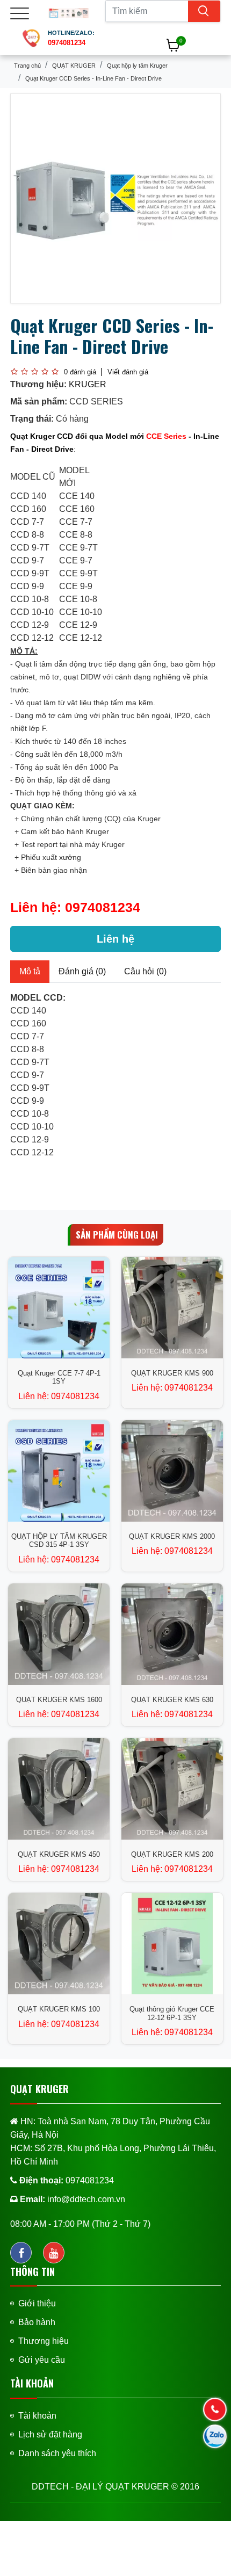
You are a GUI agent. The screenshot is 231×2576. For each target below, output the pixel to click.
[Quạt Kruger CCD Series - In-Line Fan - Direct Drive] (115, 198)
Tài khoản (37, 2416)
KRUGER (88, 384)
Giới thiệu (37, 2303)
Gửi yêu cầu (42, 2360)
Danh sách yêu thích (57, 2453)
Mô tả (30, 971)
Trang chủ (27, 66)
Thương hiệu (44, 2341)
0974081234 (103, 907)
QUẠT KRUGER (74, 66)
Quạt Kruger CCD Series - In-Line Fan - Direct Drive (93, 78)
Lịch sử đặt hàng (50, 2434)
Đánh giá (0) (82, 971)
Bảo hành (37, 2322)
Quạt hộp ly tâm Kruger (137, 66)
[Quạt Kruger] (68, 13)
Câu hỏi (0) (145, 971)
